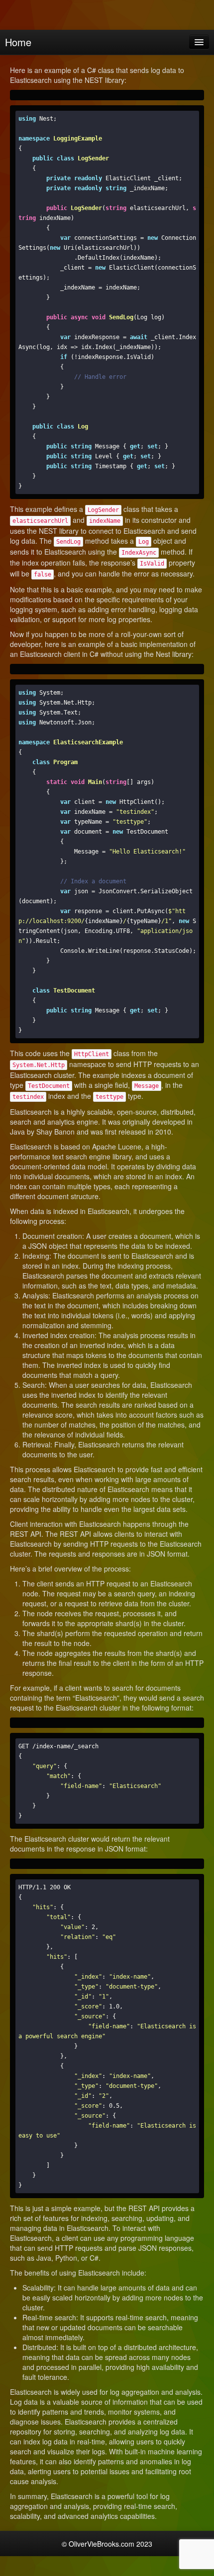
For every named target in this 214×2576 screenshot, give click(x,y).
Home (18, 42)
